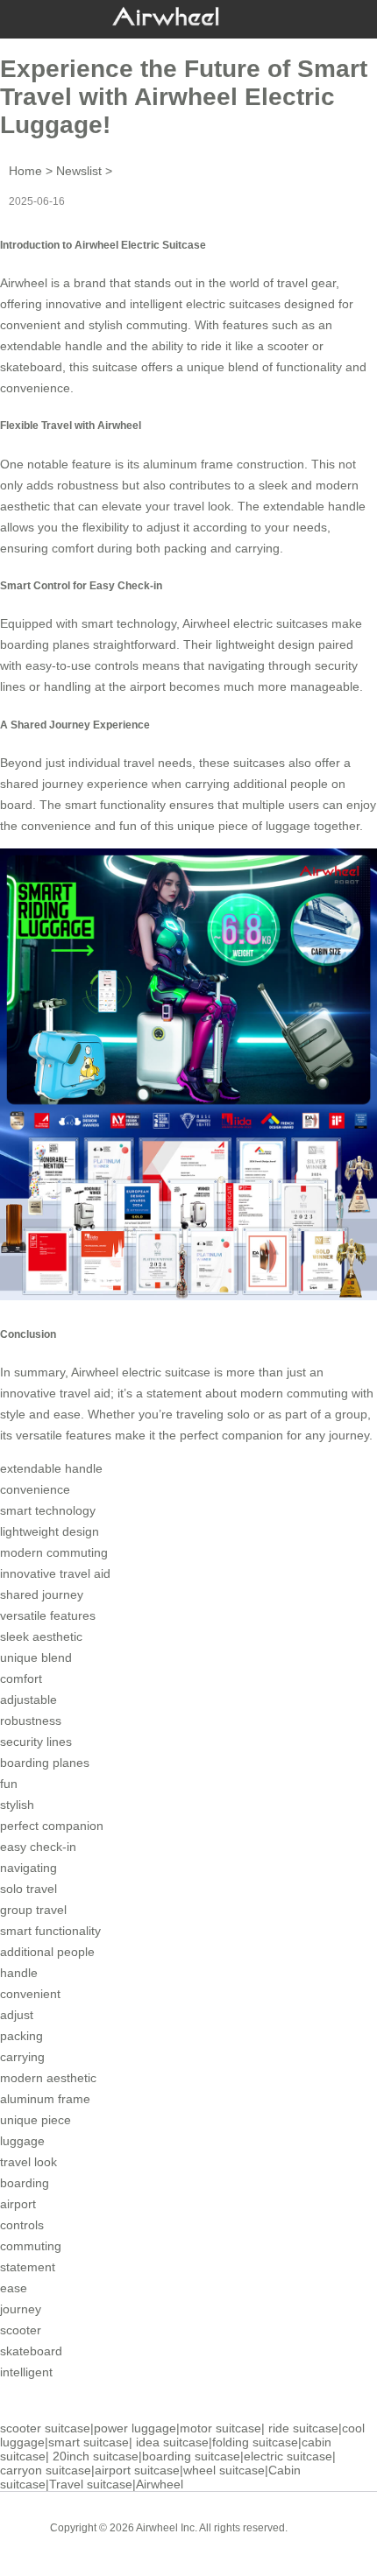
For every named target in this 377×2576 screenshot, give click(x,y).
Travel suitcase (91, 2484)
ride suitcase (303, 2428)
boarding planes (45, 1763)
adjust (17, 2015)
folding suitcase (255, 2442)
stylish (17, 1805)
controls (22, 2225)
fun (9, 1784)
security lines (36, 1742)
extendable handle (51, 346)
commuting (31, 2246)
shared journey (42, 1594)
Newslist (79, 171)
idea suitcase (172, 2442)
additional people (47, 1952)
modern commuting (54, 1552)
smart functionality (50, 1931)
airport (18, 2204)
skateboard (31, 2351)
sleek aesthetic (41, 1636)
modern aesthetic (48, 2078)
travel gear (306, 283)
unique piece (36, 2120)
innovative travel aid (55, 1573)
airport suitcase (137, 2470)
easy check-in (38, 1847)
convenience (35, 388)
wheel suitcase (224, 2470)
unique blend (36, 1658)
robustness (31, 1721)
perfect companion (52, 1826)
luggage (22, 2141)
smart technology (48, 1510)
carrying (22, 2057)
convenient (30, 1994)
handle (19, 1973)
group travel (33, 1910)
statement (28, 2267)
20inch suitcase (96, 2456)
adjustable (28, 1700)
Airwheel (160, 2484)
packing (21, 2036)
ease (14, 2288)
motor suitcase (221, 2428)
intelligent (26, 2372)
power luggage (135, 2428)
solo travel (28, 1889)
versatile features (48, 1615)
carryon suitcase (46, 2470)
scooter (21, 2330)
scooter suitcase (45, 2428)
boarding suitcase (191, 2456)
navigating (28, 1868)
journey (21, 2309)
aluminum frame (45, 2099)
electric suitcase (288, 2456)
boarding (25, 2183)
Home (25, 171)
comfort (21, 1679)
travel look (28, 2162)
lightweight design (50, 1531)
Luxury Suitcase (213, 2541)
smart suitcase (89, 2442)
